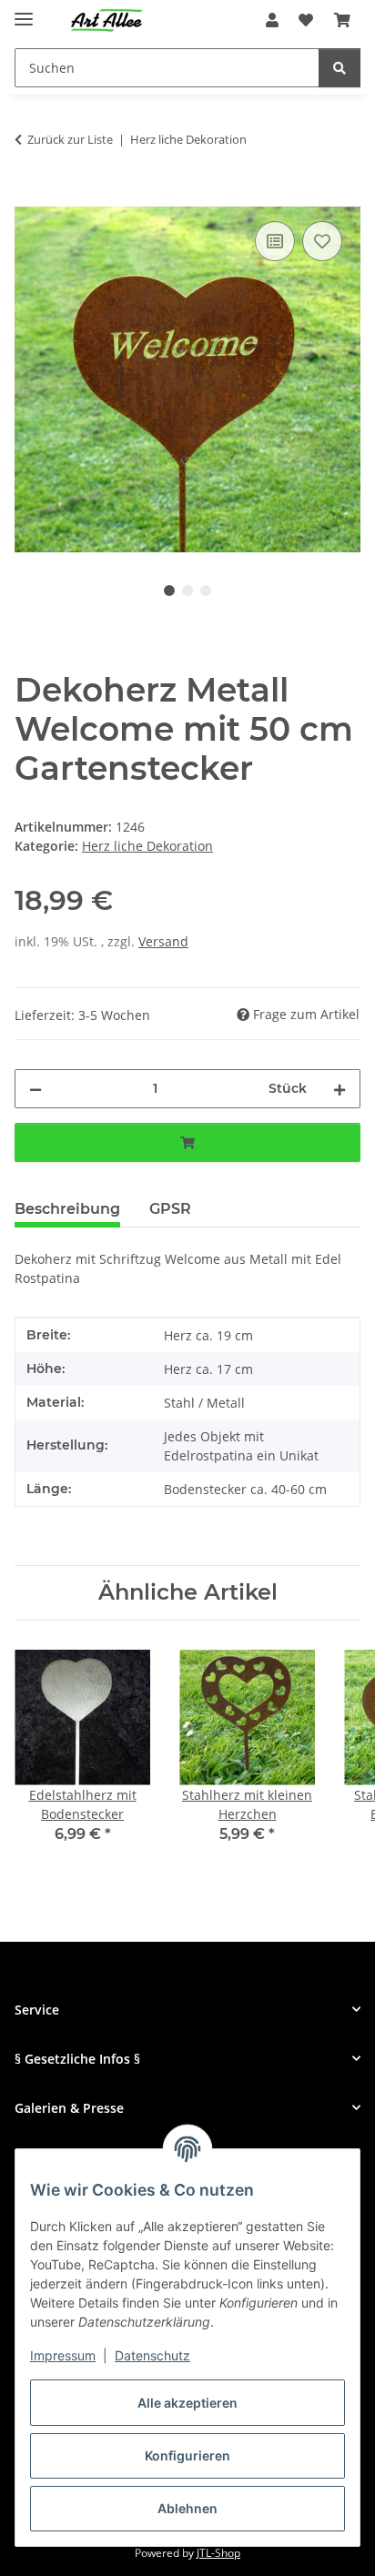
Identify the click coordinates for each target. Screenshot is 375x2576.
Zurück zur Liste (70, 139)
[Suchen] (340, 68)
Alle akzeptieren (187, 2403)
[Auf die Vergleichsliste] (275, 241)
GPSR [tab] (170, 1209)
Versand (163, 941)
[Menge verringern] (35, 1089)
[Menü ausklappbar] (24, 11)
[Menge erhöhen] (340, 1089)
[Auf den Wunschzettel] (322, 241)
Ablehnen (187, 2508)
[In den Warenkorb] (29, 197)
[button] (272, 20)
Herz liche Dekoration (147, 846)
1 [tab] (169, 591)
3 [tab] (206, 591)
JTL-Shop (218, 2553)
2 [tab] (187, 591)
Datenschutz (152, 2355)
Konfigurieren (187, 2455)
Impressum (63, 2355)
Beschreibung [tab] (67, 1209)
